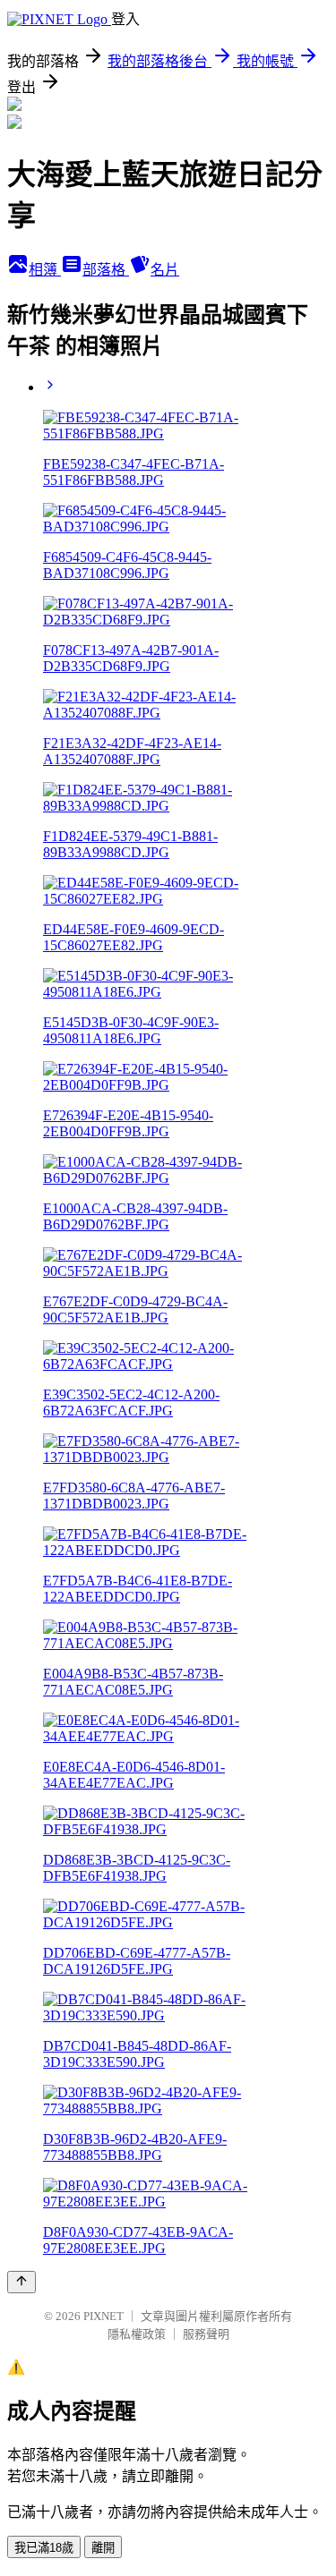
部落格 (106, 270)
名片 (165, 270)
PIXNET (103, 2316)
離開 (103, 2548)
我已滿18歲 (44, 2548)
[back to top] (22, 2282)
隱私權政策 (137, 2334)
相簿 (45, 270)
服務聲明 (206, 2334)
